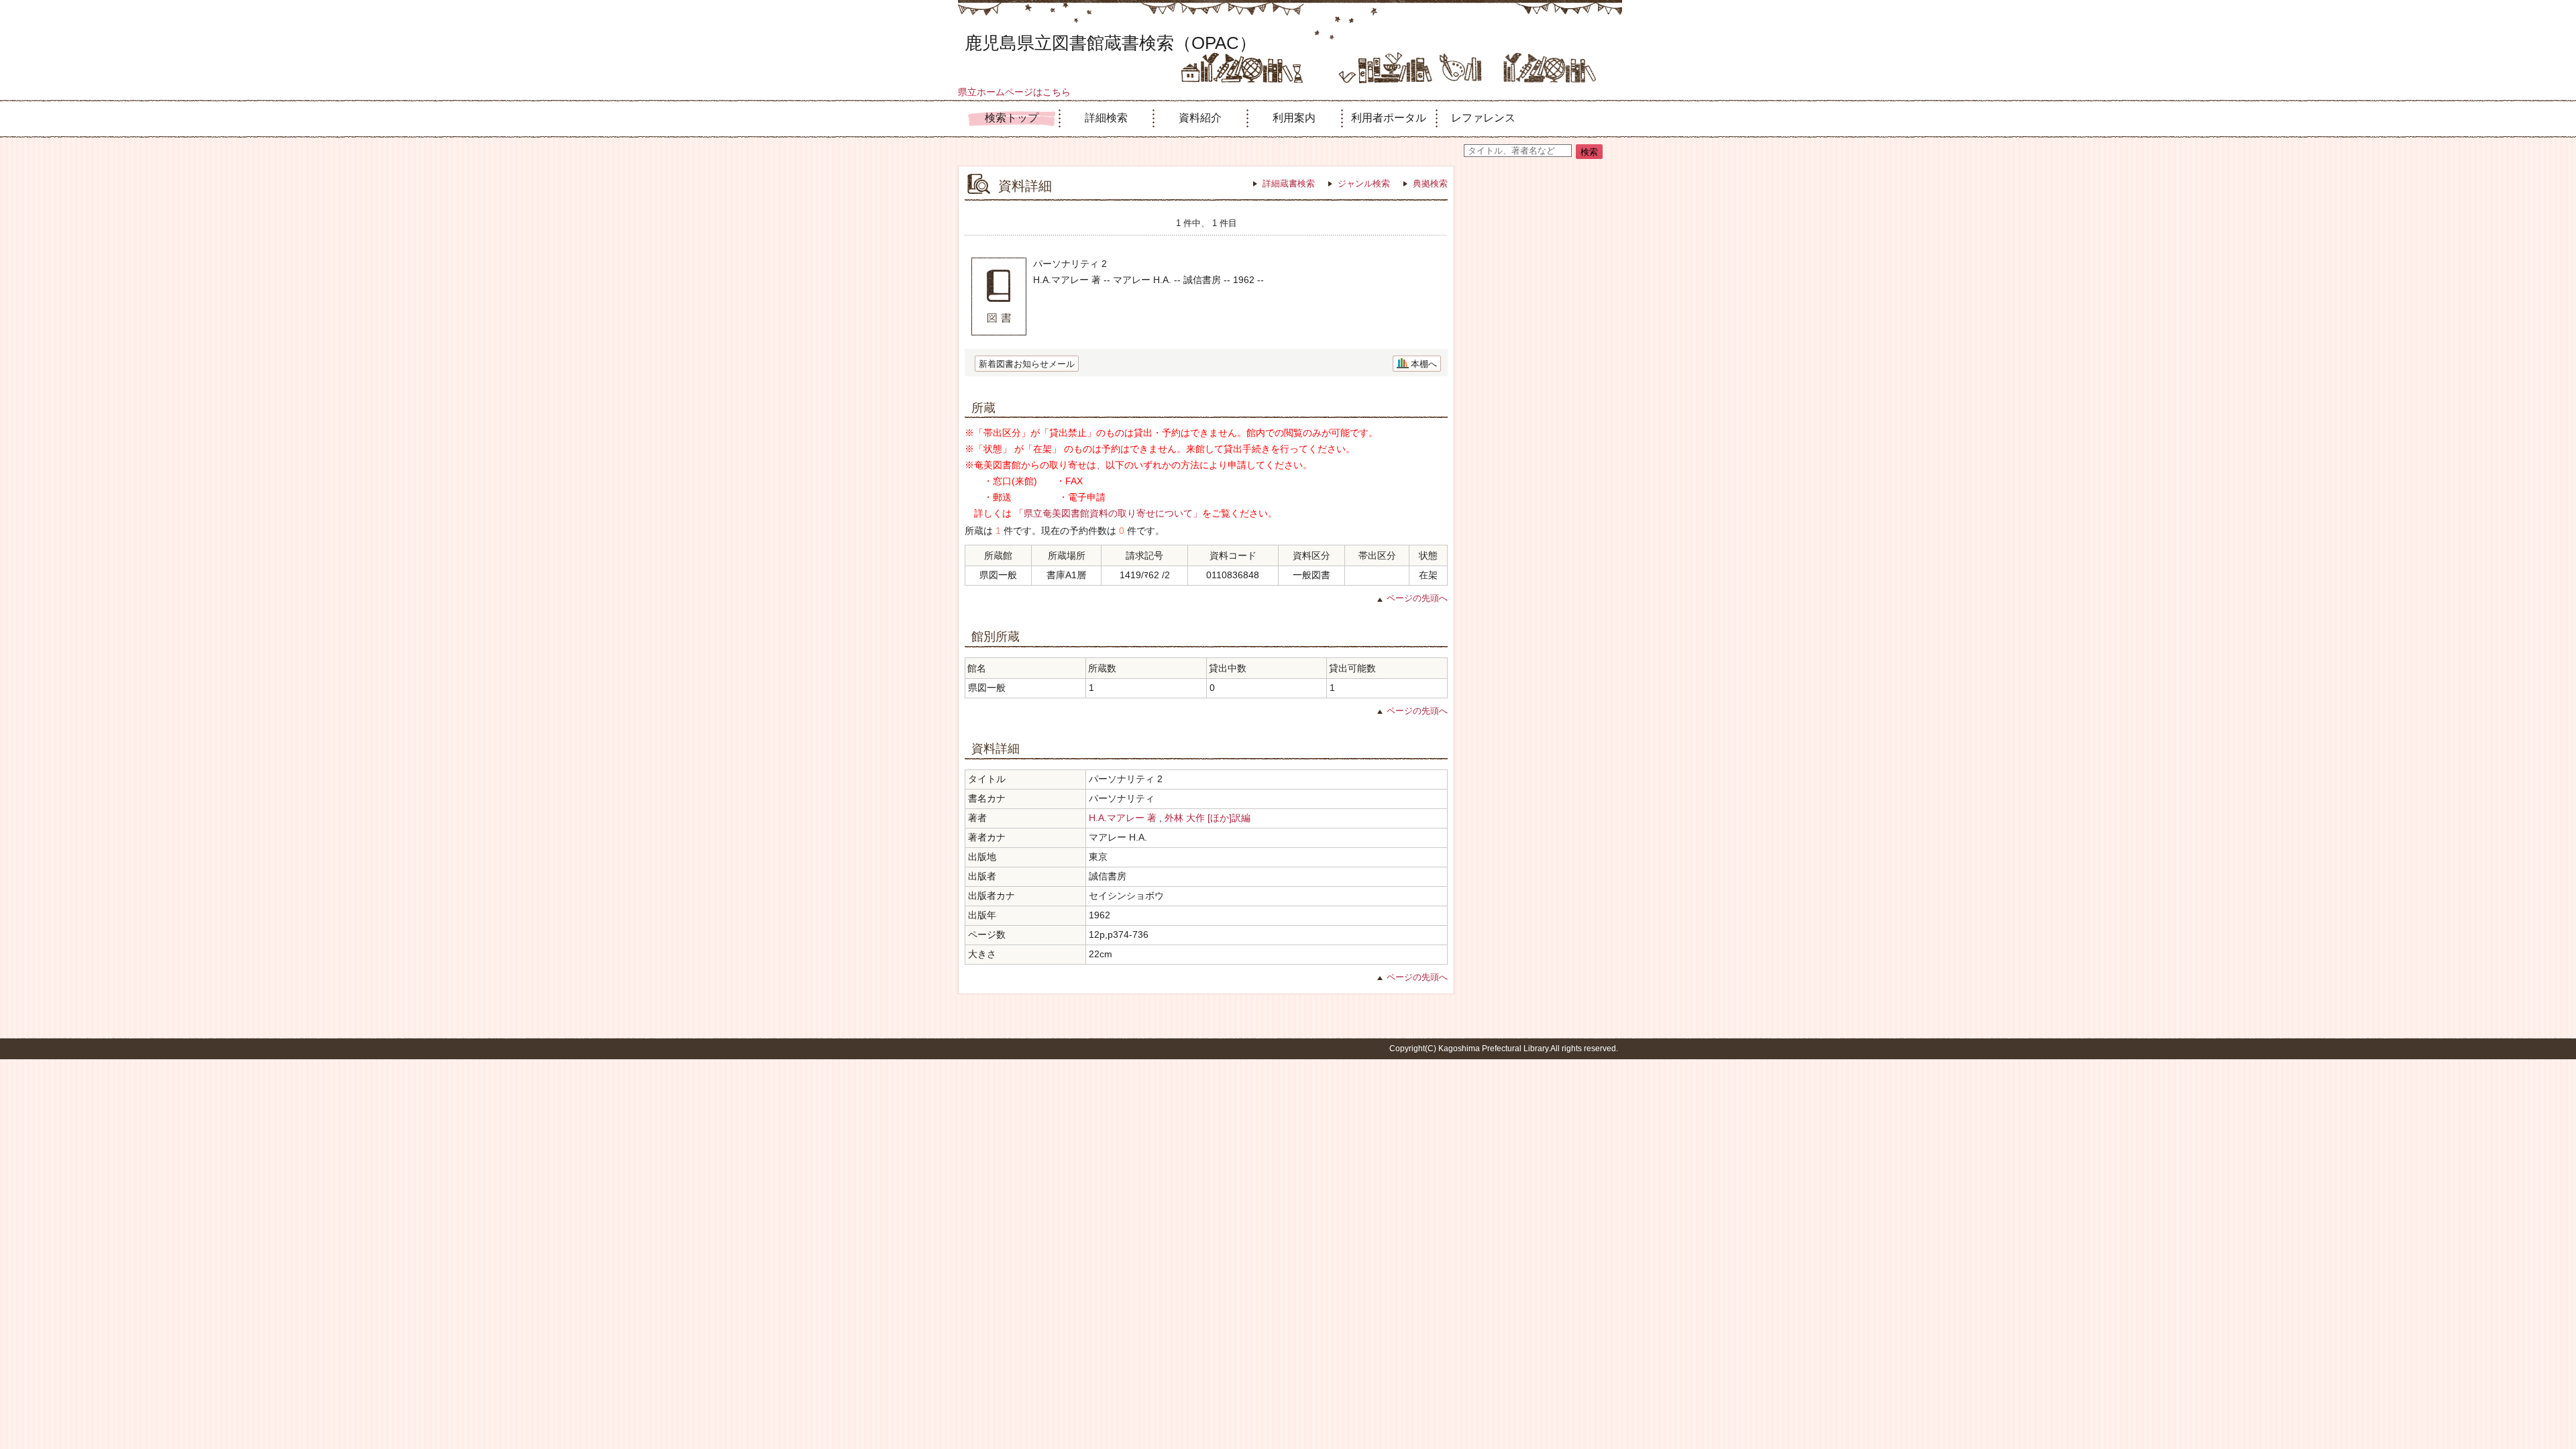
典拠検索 (1430, 183)
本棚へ (1424, 364)
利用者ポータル (1389, 118)
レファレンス (1483, 118)
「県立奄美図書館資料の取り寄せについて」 (1108, 513)
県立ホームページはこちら (1014, 92)
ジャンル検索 (1364, 183)
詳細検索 (1106, 118)
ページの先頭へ (1417, 598)
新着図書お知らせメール (1027, 364)
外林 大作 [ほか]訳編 (1207, 818)
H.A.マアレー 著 (1123, 818)
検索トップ (1012, 118)
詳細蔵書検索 (1289, 183)
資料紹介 (1200, 118)
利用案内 (1294, 118)
